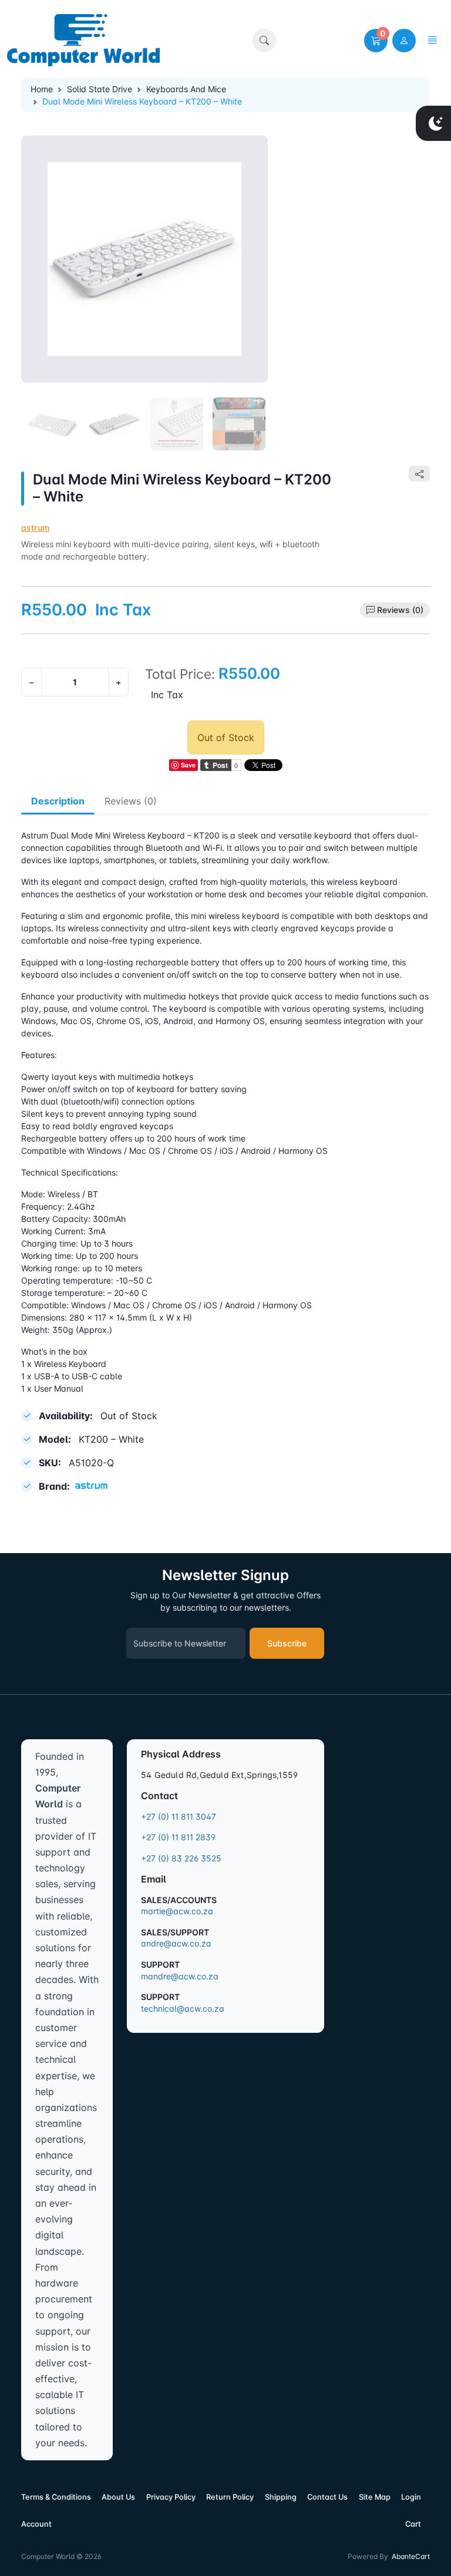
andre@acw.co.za (176, 1943)
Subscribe (287, 1643)
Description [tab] (58, 801)
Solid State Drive (100, 89)
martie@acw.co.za (177, 1911)
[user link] (404, 41)
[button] (264, 41)
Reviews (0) (400, 610)
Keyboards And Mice (186, 89)
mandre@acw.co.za (180, 1976)
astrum (35, 528)
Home (42, 89)
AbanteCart (411, 2556)
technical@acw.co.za (183, 2008)
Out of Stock (226, 738)
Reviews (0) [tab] (131, 801)
